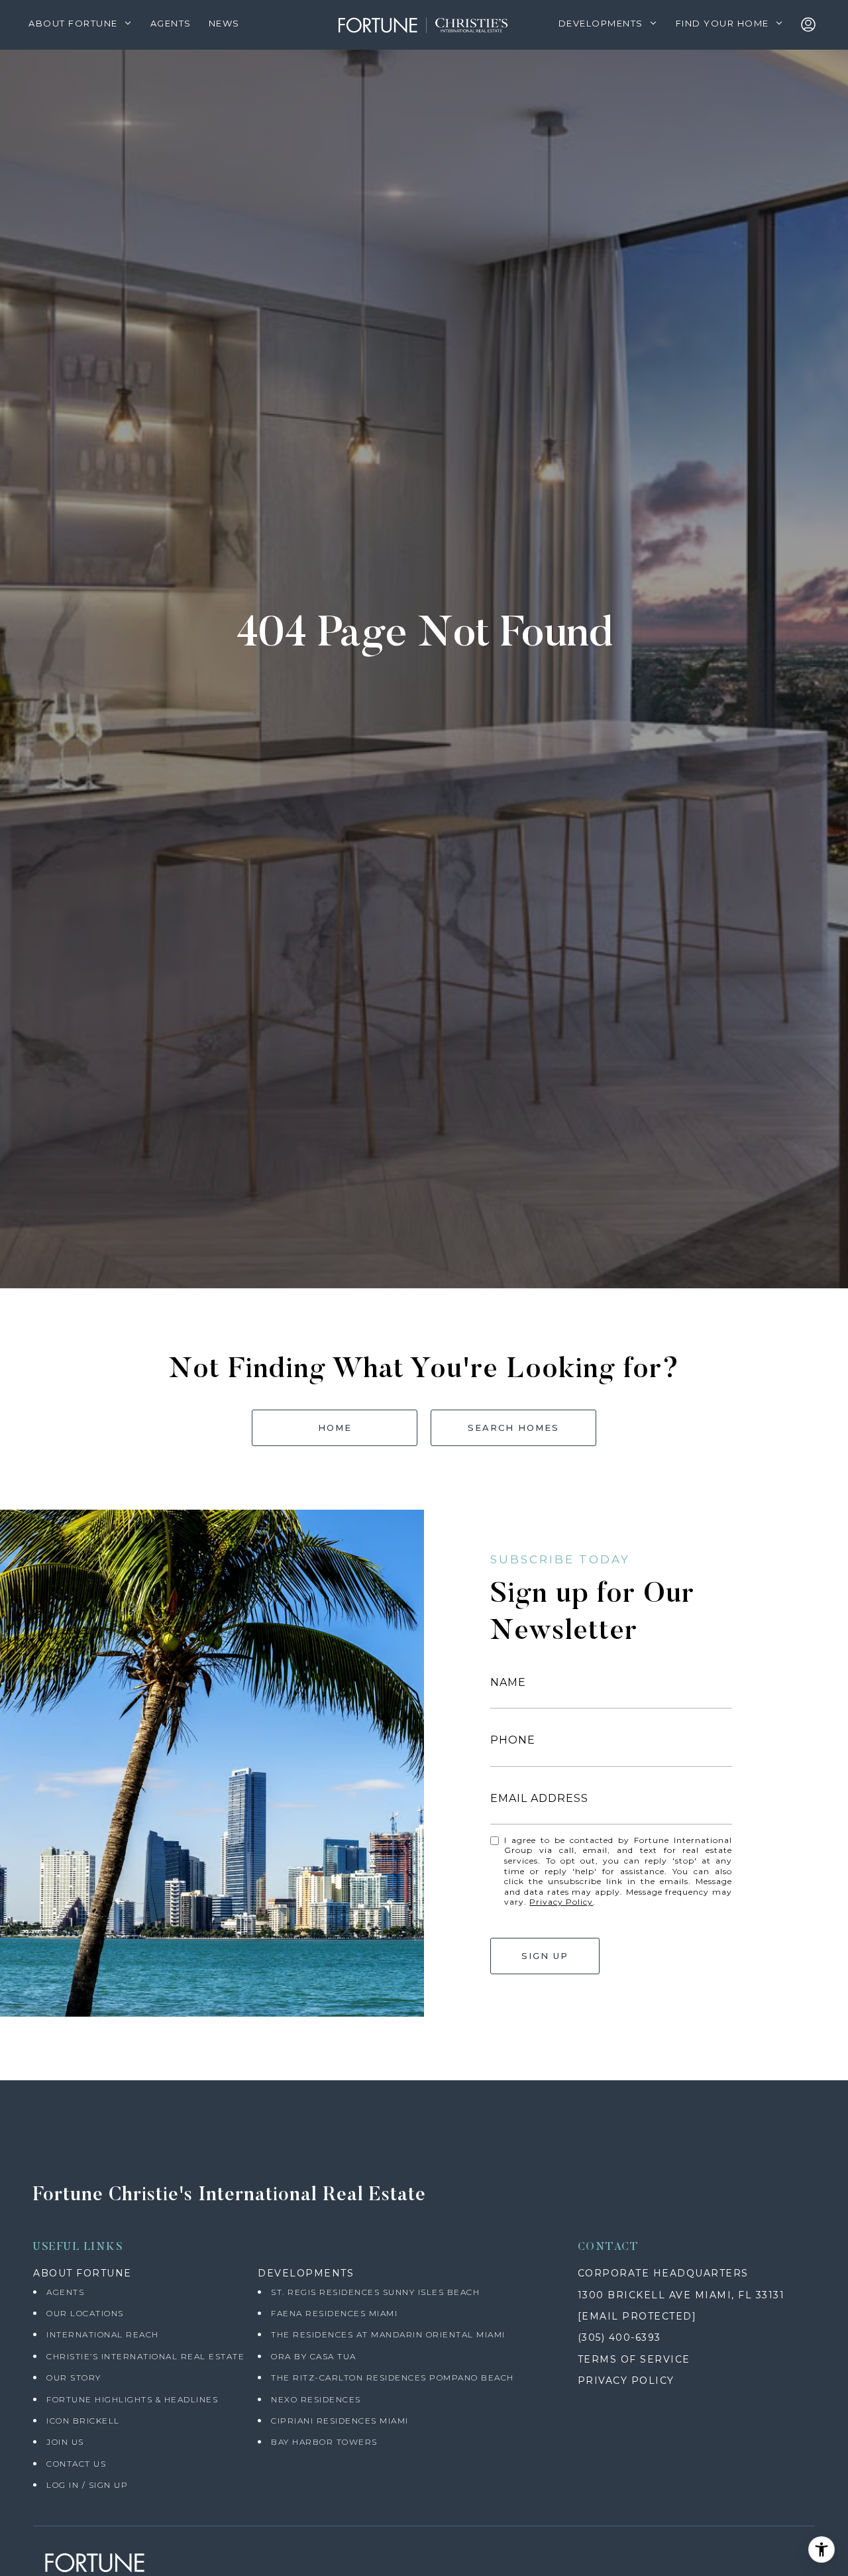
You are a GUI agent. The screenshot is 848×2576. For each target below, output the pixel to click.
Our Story (74, 2378)
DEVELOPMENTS (306, 2273)
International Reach (103, 2334)
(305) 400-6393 (619, 2337)
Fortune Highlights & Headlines (132, 2399)
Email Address (539, 1798)
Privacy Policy (561, 1902)
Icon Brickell (83, 2421)
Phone (513, 1740)
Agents (65, 2292)
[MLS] (811, 25)
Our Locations (85, 2313)
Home (335, 1428)
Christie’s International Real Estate (145, 2356)
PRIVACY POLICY (626, 2380)
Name (508, 1682)
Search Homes (513, 1428)
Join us (65, 2442)
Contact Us (76, 2464)
